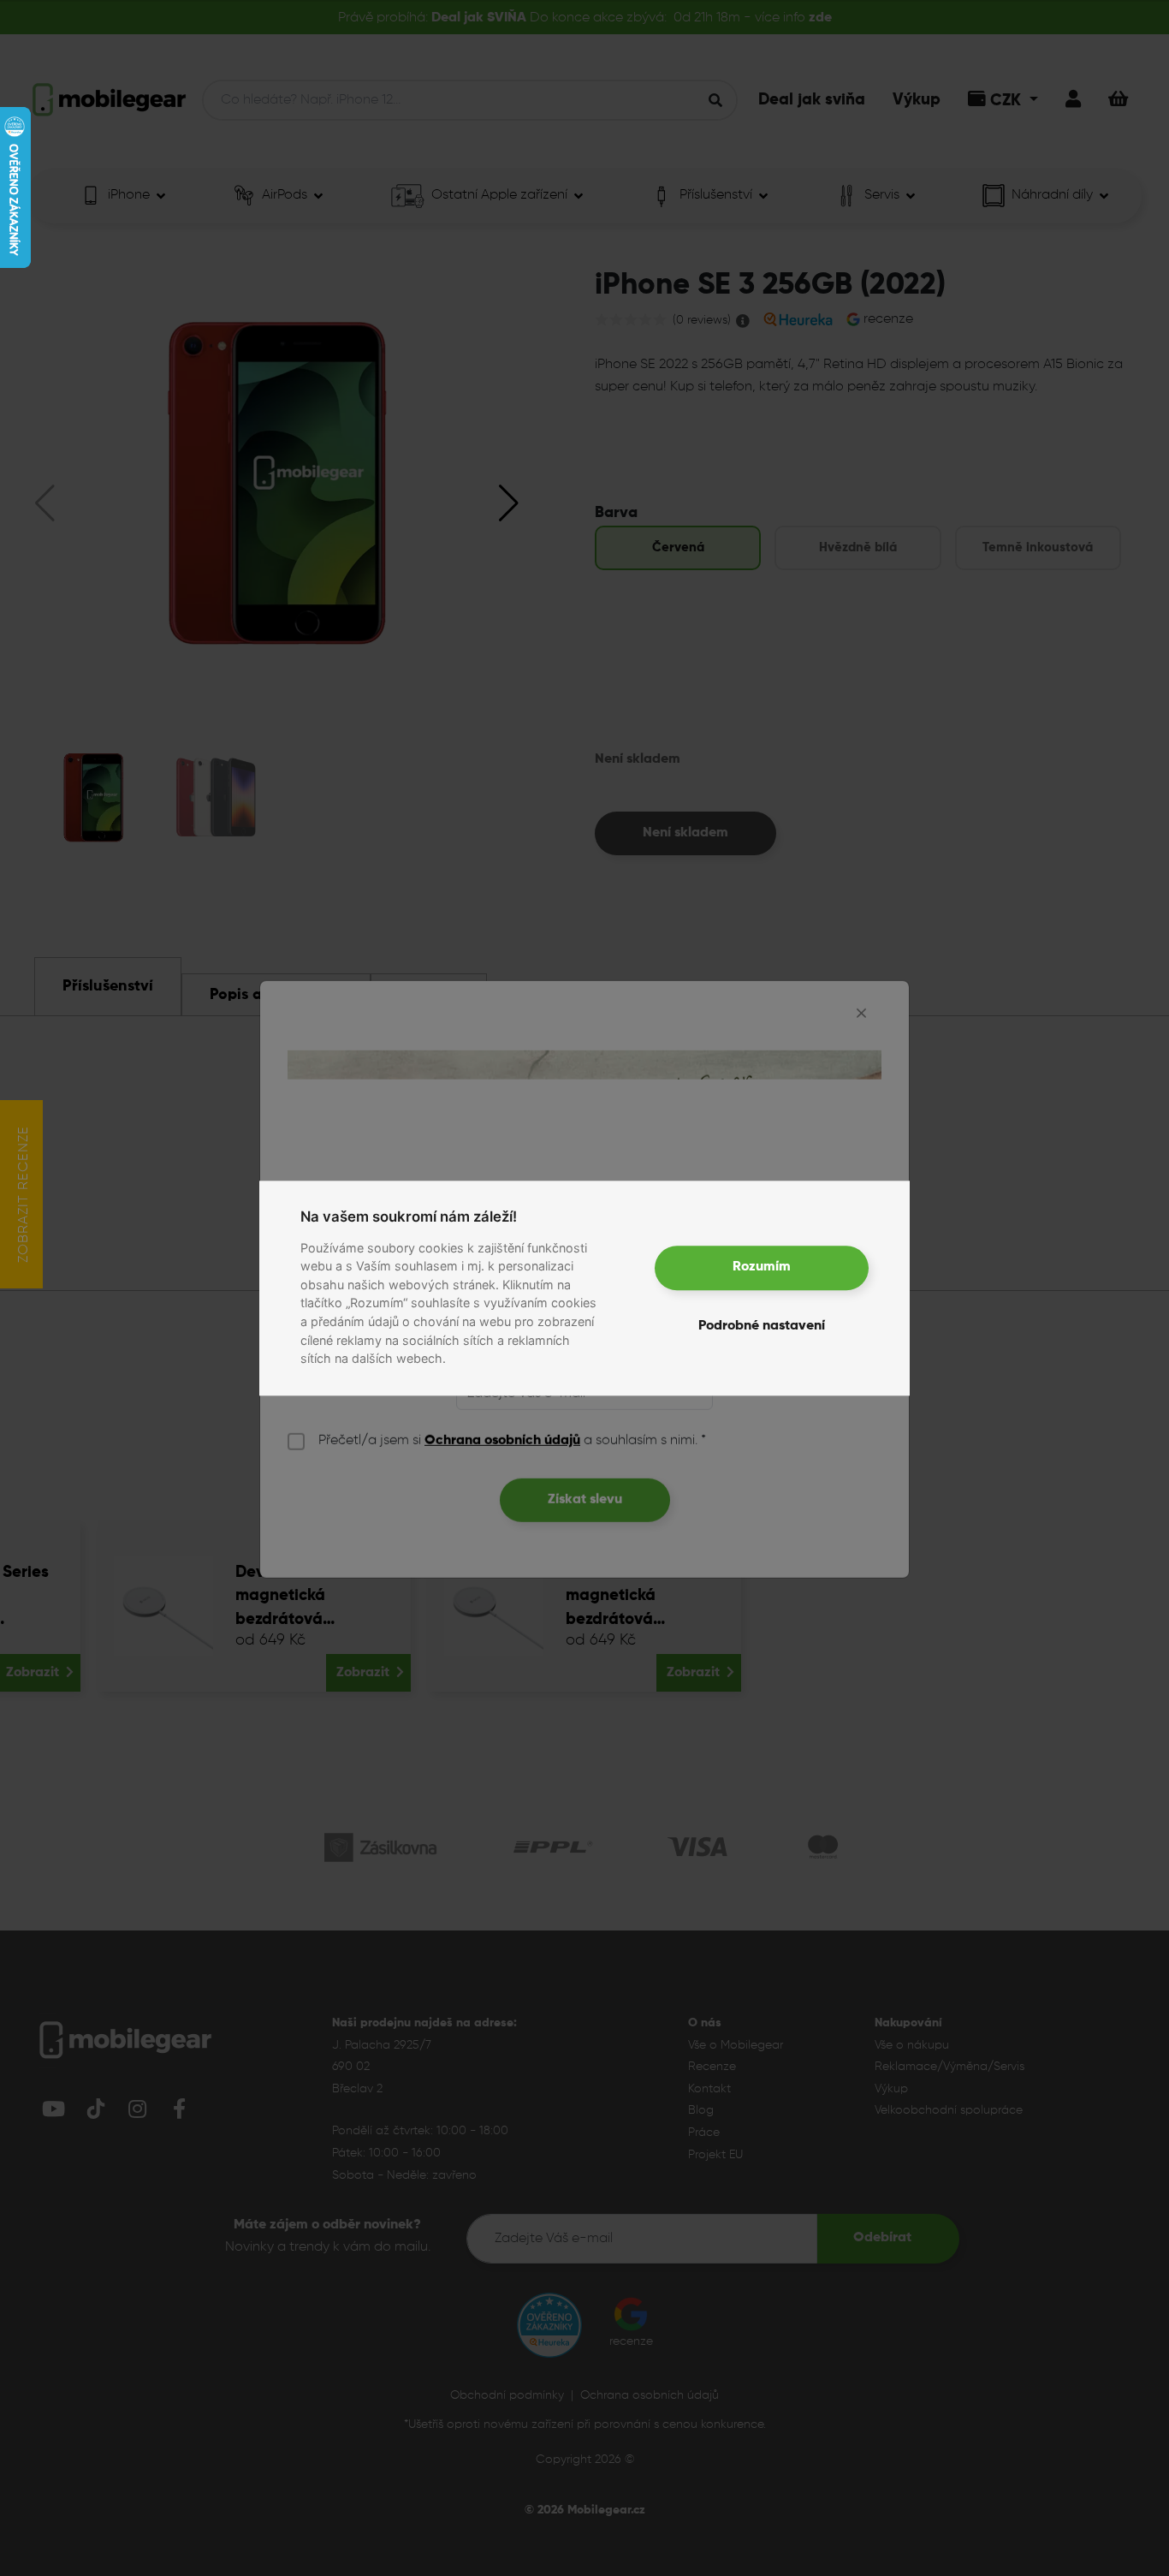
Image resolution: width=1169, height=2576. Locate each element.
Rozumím (762, 1268)
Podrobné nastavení (762, 1326)
